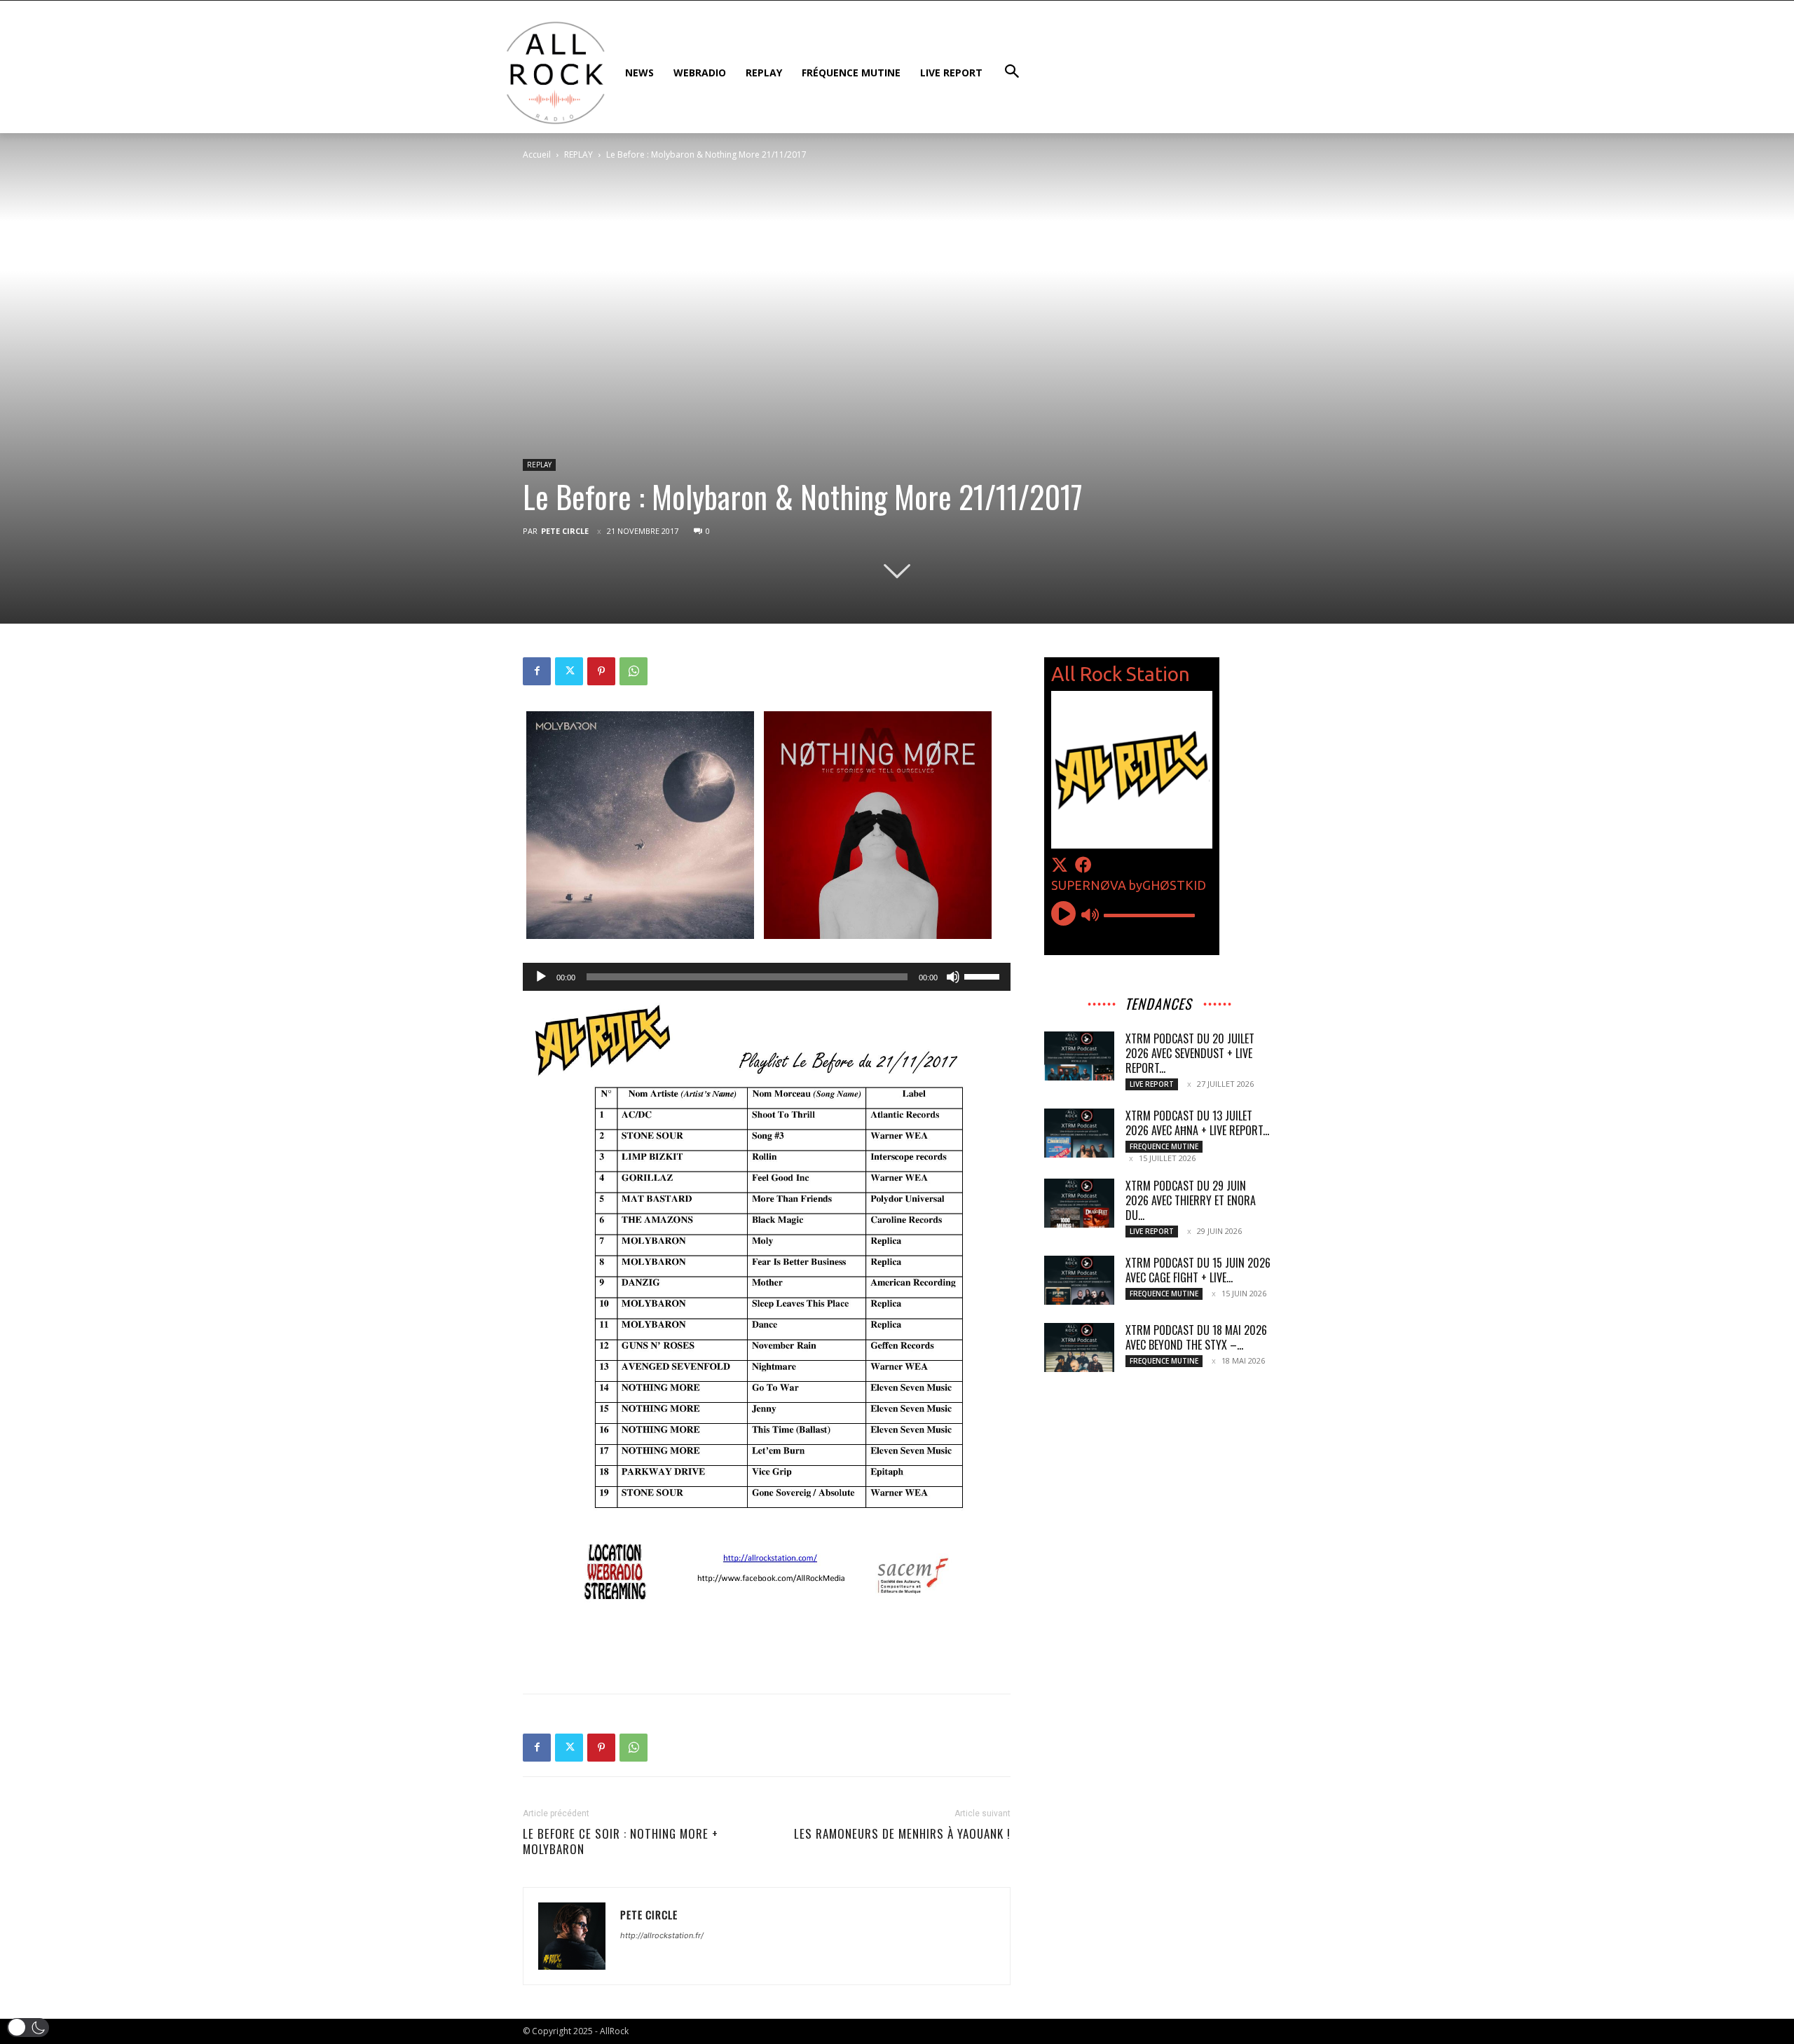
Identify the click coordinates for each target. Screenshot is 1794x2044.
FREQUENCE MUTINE (1164, 1146)
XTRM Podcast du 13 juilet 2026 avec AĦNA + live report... (1197, 1123)
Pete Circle (565, 531)
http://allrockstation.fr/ (662, 1935)
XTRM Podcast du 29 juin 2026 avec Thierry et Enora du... (1191, 1200)
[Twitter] (569, 671)
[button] (28, 2028)
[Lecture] (541, 977)
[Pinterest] (601, 671)
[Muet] (953, 977)
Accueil (537, 155)
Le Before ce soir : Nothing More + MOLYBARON (621, 1841)
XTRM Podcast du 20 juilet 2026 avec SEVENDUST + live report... (1190, 1053)
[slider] (984, 975)
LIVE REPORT (1152, 1084)
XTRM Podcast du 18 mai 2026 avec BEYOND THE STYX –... (1196, 1337)
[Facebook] (537, 671)
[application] (767, 977)
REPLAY (578, 155)
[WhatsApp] (634, 671)
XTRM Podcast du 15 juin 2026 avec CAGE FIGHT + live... (1198, 1270)
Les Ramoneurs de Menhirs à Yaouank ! (902, 1834)
